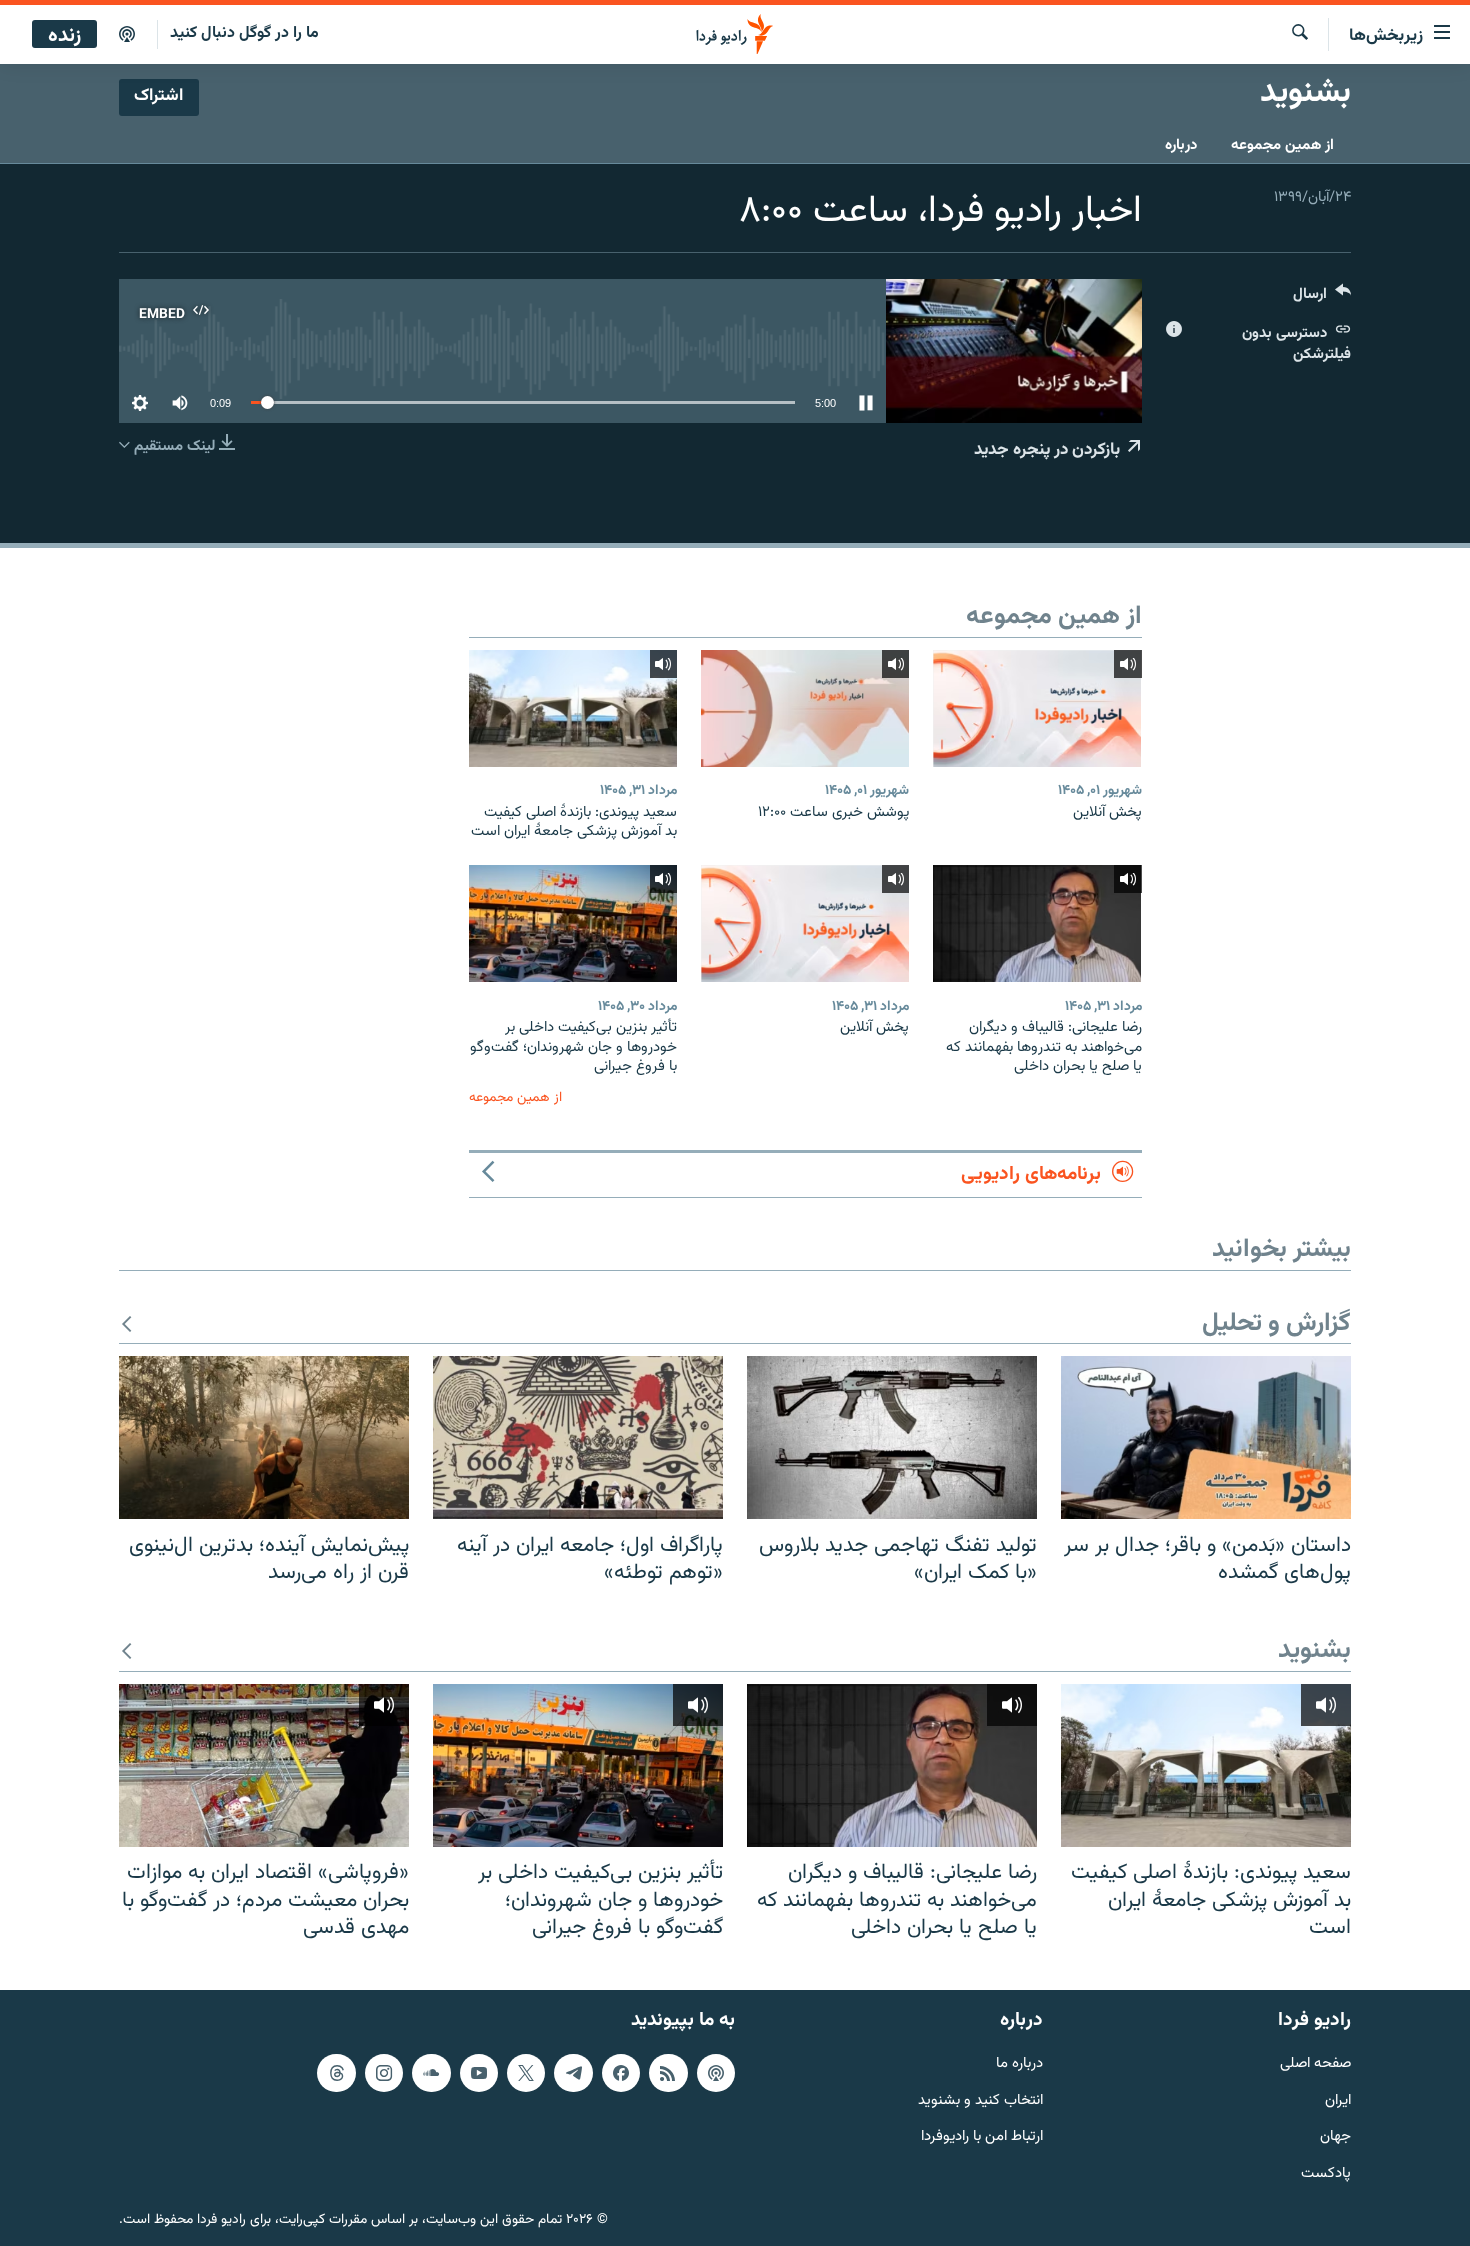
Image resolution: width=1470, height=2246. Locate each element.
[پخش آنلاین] (1037, 708)
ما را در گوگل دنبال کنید (244, 33)
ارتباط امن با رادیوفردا (982, 2137)
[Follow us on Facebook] (621, 2072)
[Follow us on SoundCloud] (431, 2072)
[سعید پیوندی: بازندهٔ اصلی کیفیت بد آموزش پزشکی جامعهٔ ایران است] (573, 708)
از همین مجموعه (1282, 145)
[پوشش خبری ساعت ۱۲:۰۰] (805, 708)
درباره (1181, 145)
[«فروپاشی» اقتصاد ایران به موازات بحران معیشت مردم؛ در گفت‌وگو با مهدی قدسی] (264, 1765)
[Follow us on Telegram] (573, 2072)
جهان (1335, 2137)
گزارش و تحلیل (1276, 1324)
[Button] (1322, 298)
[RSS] (668, 2072)
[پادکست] (127, 35)
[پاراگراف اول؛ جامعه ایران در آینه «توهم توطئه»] (578, 1437)
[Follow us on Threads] (336, 2072)
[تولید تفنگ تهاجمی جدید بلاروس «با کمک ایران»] (892, 1437)
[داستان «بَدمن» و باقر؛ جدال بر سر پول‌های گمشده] (1206, 1437)
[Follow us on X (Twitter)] (526, 2072)
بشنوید (1314, 1651)
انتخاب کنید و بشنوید (980, 2100)
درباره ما (1019, 2063)
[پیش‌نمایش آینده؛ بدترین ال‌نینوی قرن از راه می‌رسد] (264, 1437)
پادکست (1326, 2174)
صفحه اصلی (1315, 2063)
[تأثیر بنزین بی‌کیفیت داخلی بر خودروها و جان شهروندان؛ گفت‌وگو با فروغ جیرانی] (573, 923)
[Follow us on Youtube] (479, 2072)
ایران (1338, 2100)
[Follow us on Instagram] (384, 2072)
